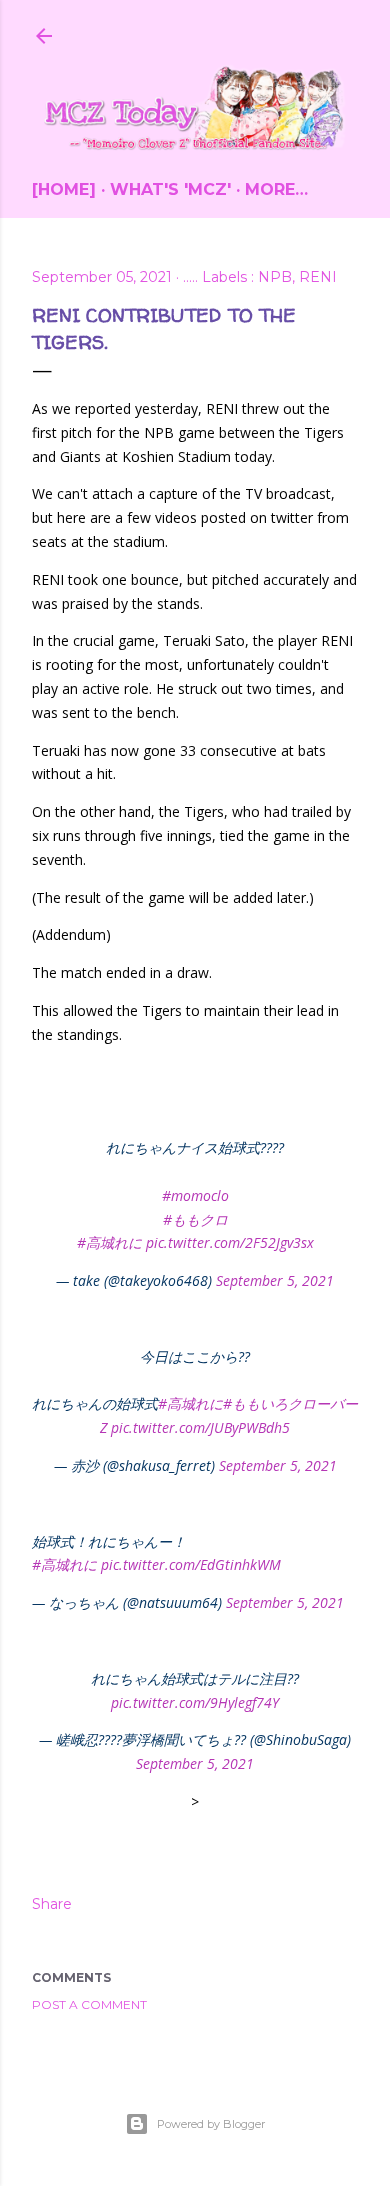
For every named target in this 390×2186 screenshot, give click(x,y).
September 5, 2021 (275, 1280)
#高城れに (109, 1242)
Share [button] (52, 1904)
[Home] (64, 189)
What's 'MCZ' (170, 189)
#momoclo (195, 1195)
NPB (275, 277)
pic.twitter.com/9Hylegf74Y (195, 1702)
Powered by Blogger (211, 2124)
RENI (318, 277)
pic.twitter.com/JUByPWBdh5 (200, 1427)
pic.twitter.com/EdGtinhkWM (191, 1564)
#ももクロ (195, 1219)
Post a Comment (89, 2004)
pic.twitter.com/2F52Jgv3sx (230, 1242)
